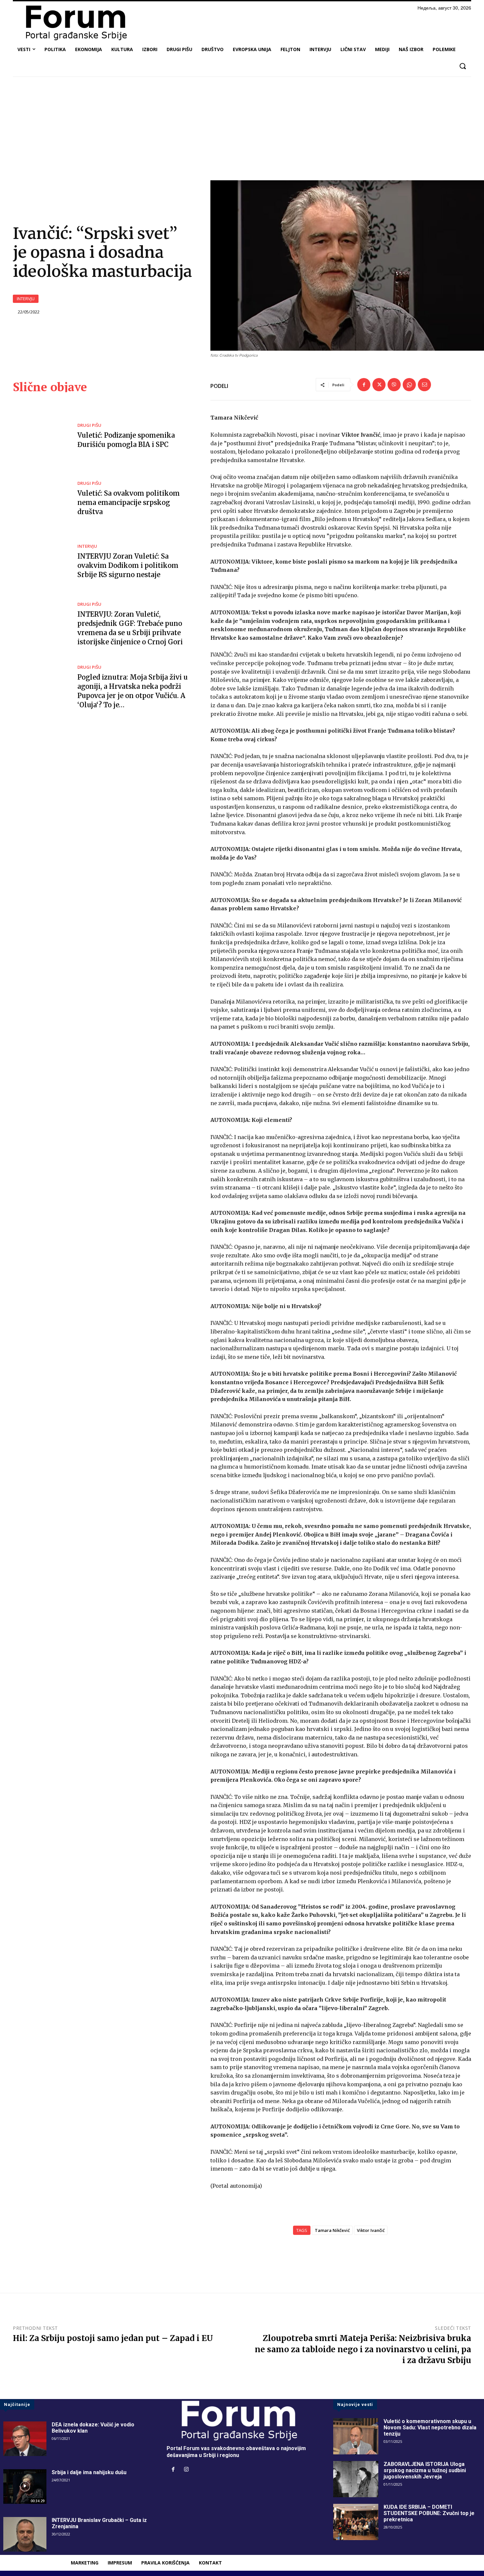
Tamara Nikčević (332, 2230)
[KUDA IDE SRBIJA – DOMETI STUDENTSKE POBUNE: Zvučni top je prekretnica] (356, 2522)
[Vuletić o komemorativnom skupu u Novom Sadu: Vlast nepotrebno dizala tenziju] (356, 2436)
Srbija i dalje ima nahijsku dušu (89, 2472)
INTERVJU (26, 299)
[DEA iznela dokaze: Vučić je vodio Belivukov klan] (25, 2439)
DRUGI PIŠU (89, 425)
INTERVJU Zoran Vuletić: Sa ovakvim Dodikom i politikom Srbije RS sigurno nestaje (128, 565)
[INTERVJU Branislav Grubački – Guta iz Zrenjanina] (25, 2534)
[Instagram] (186, 2470)
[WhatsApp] (409, 385)
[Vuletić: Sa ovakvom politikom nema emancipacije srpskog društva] (40, 499)
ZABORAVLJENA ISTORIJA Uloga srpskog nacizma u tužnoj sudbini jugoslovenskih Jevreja (425, 2470)
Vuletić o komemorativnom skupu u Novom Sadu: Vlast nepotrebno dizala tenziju (430, 2428)
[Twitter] (379, 385)
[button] (462, 66)
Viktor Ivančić (371, 2230)
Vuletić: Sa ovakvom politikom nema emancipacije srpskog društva (129, 502)
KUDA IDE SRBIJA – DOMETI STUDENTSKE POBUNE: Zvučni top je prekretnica (429, 2513)
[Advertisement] (242, 131)
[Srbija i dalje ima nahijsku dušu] (25, 2487)
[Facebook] (364, 385)
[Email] (424, 385)
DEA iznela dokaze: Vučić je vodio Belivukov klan (93, 2428)
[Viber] (394, 385)
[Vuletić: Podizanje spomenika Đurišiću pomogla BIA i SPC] (40, 436)
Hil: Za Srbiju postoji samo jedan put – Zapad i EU (113, 2338)
